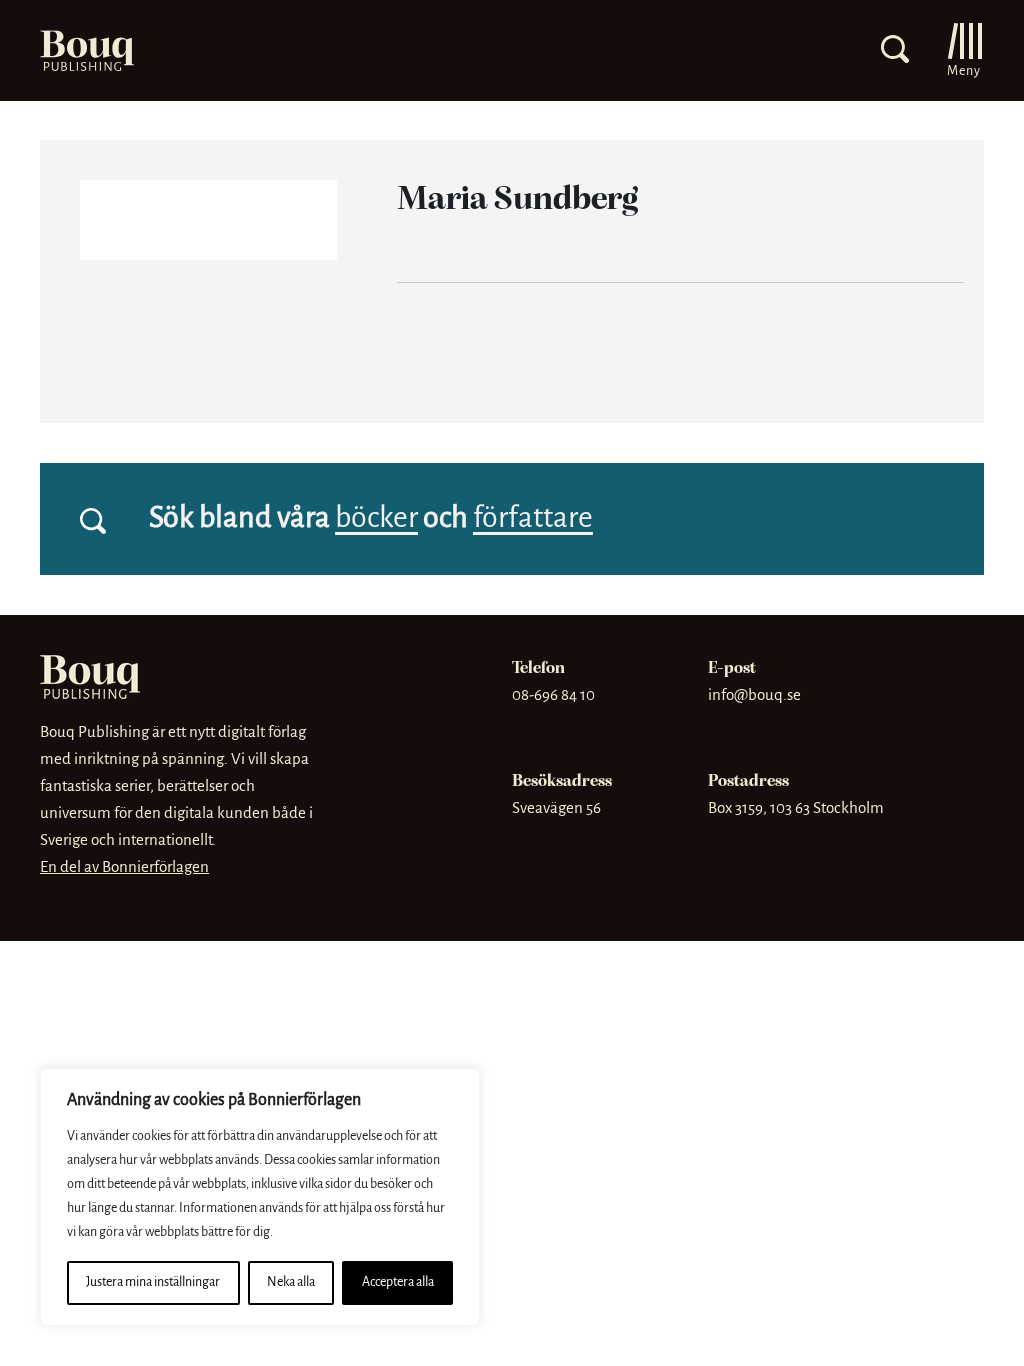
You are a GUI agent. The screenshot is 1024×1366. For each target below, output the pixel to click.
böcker (376, 519)
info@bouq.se (754, 695)
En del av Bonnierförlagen (124, 867)
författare (533, 519)
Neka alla (291, 1282)
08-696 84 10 (553, 695)
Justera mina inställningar (153, 1282)
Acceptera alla (398, 1282)
